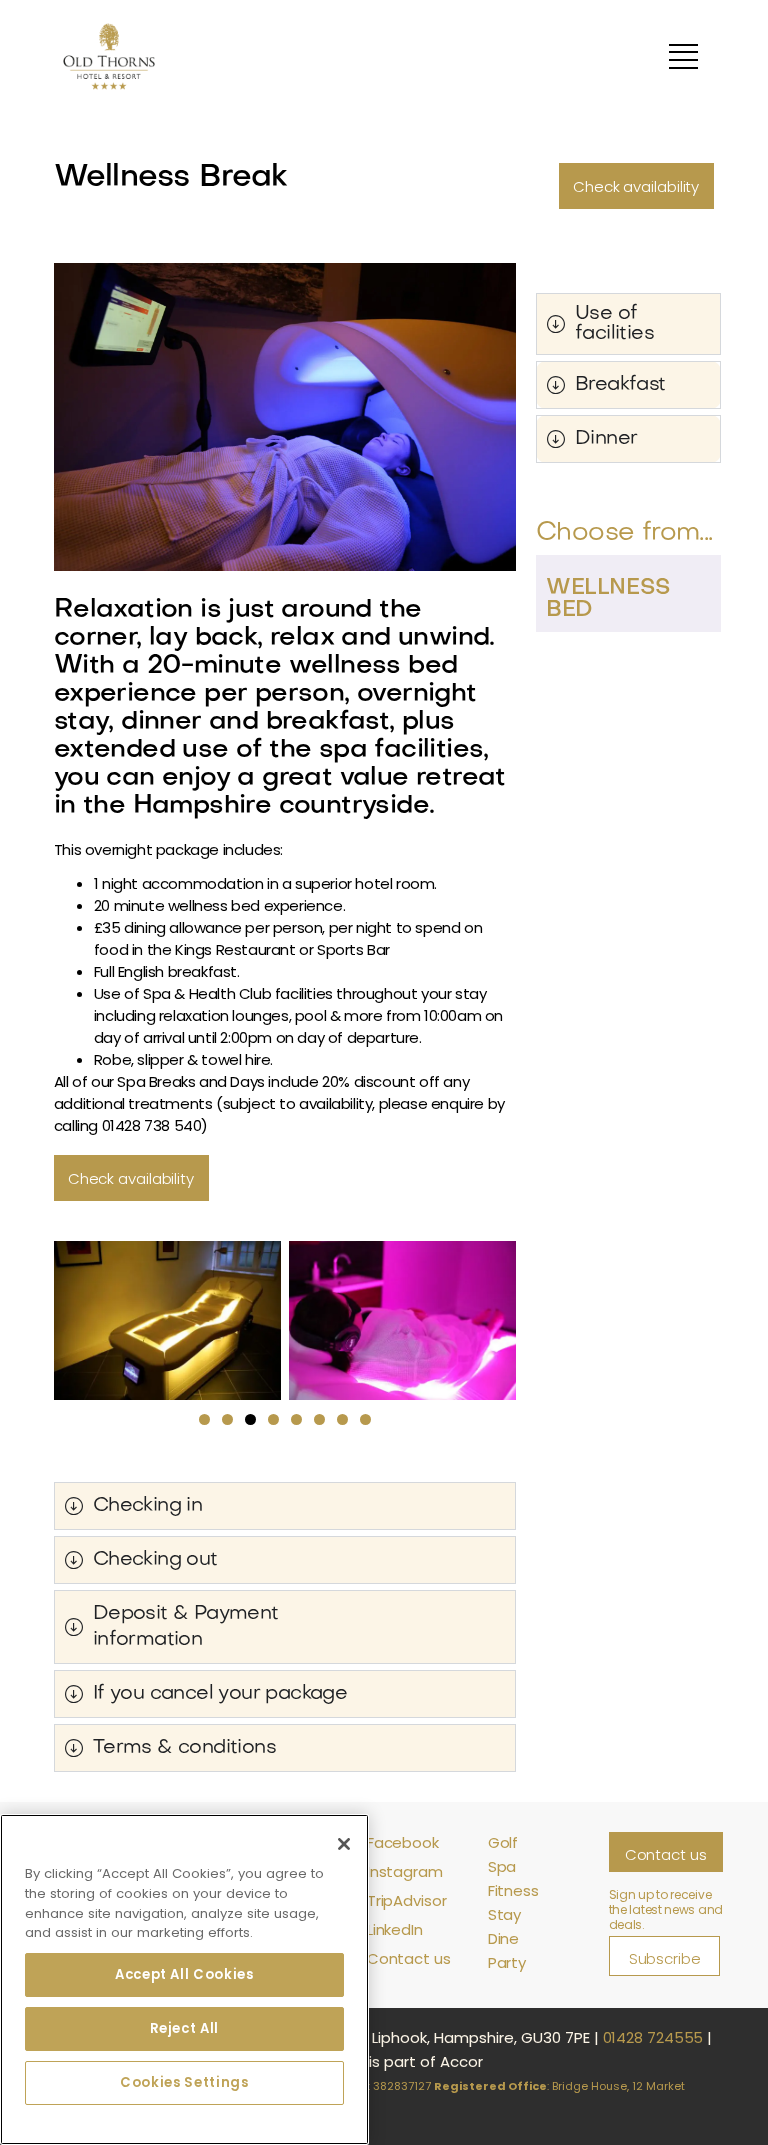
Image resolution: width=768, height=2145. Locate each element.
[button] (204, 1419)
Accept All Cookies (184, 1974)
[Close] (344, 1844)
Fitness (513, 1890)
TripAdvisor (407, 1900)
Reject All (185, 2028)
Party (507, 1962)
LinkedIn (395, 1929)
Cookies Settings (184, 2082)
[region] (184, 1979)
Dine (504, 1938)
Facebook (403, 1842)
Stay (505, 1914)
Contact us (409, 1958)
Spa (502, 1866)
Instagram (405, 1871)
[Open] (683, 57)
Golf (503, 1842)
